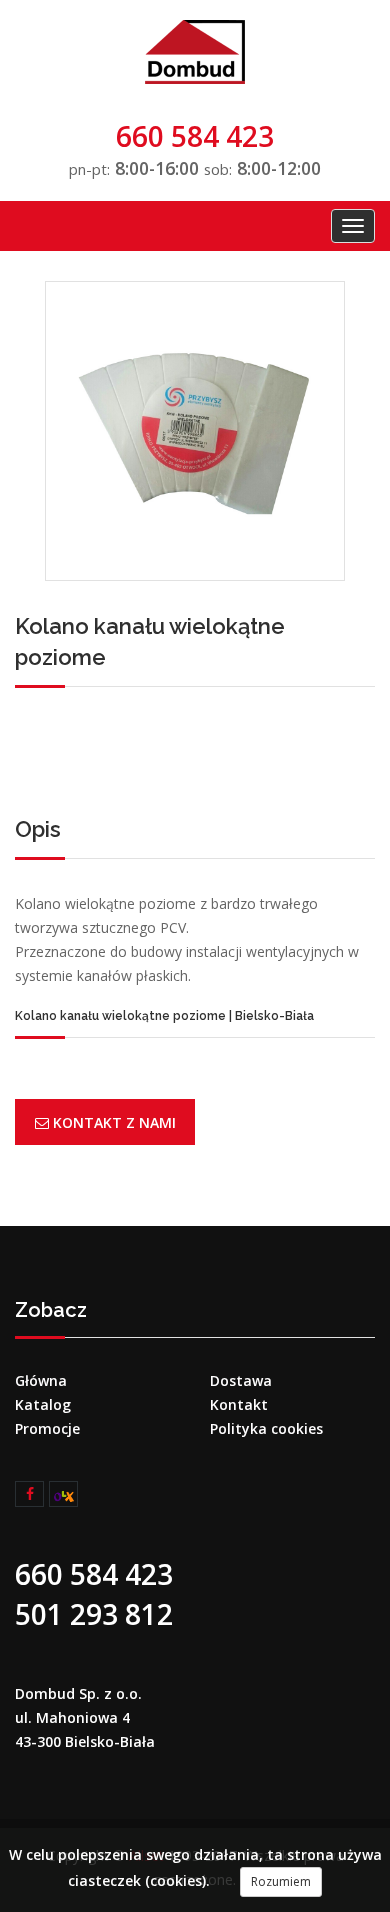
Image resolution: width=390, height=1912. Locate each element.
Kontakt (239, 1404)
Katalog (43, 1404)
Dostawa (241, 1380)
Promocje (47, 1428)
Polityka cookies (266, 1428)
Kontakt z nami (112, 1122)
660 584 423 (195, 136)
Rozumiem (281, 1881)
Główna (41, 1380)
